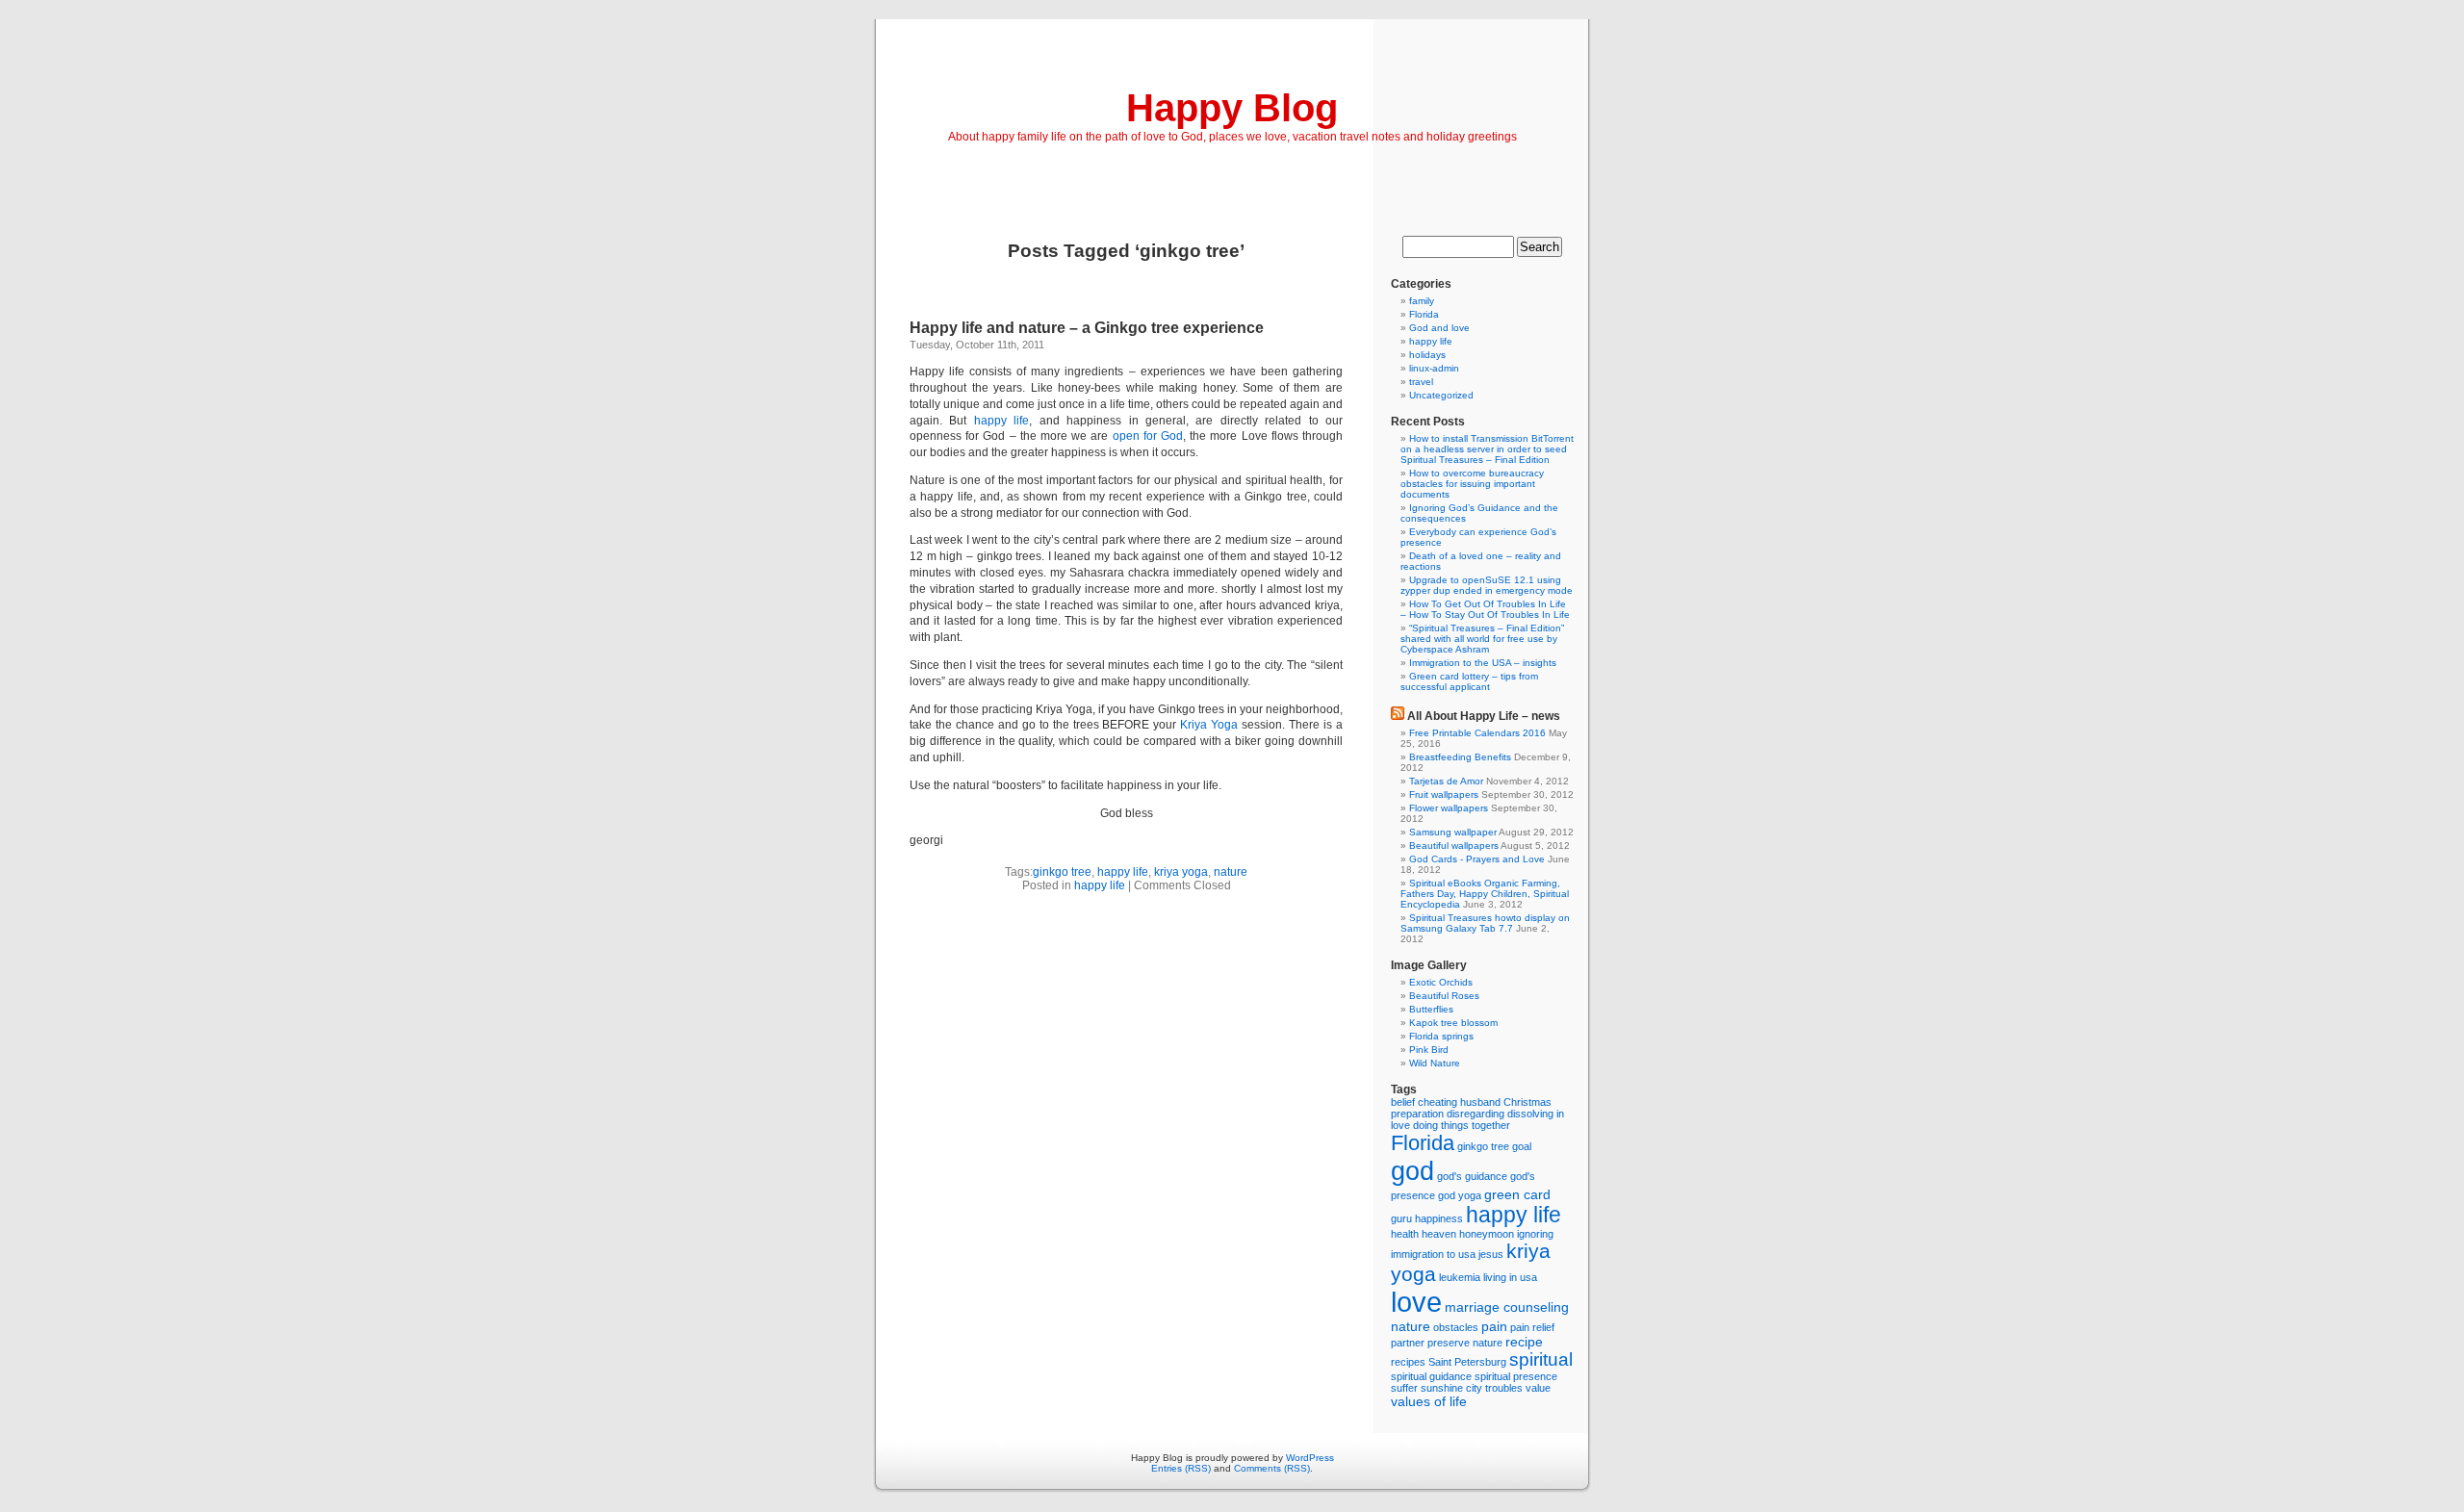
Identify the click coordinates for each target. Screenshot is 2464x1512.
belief (1403, 1102)
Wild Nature (1435, 1063)
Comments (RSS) (1272, 1468)
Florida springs (1441, 1036)
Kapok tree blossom (1453, 1023)
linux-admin (1434, 368)
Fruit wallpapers (1444, 794)
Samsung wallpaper (1453, 832)
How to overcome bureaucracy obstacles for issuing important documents (1472, 484)
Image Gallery (1429, 965)
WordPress (1310, 1458)
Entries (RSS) (1181, 1468)
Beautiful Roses (1444, 996)
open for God (1148, 436)
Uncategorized (1441, 395)
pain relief (1532, 1327)
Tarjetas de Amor (1446, 781)
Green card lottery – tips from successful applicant (1469, 681)
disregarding (1476, 1114)
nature (1231, 872)
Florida (1424, 314)
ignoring (1535, 1234)
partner (1408, 1343)
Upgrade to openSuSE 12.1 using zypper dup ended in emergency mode (1487, 585)
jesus (1491, 1254)
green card (1517, 1194)
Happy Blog (1232, 108)
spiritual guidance (1431, 1376)
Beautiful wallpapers (1454, 846)
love (1416, 1302)
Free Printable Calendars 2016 (1477, 733)
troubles (1504, 1388)
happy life (1001, 421)
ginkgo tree (1062, 872)
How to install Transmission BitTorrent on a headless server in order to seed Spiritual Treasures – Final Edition (1487, 449)
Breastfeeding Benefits (1460, 757)
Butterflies (1431, 1009)
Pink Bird (1429, 1050)
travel (1421, 382)
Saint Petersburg (1467, 1362)
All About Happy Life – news (1484, 716)
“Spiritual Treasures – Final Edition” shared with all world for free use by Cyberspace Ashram (1482, 639)
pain (1494, 1326)
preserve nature (1465, 1343)
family (1422, 301)
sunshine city (1451, 1388)
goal (1522, 1146)
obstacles (1456, 1327)
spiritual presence (1516, 1376)
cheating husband (1459, 1102)
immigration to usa (1433, 1254)
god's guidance (1472, 1176)
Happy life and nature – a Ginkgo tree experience (1087, 328)
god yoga (1460, 1195)
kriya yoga (1181, 872)
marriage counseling (1507, 1307)
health (1405, 1234)
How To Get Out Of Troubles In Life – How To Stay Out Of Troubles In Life (1485, 609)
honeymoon (1487, 1234)
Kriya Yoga (1209, 725)
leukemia (1460, 1277)
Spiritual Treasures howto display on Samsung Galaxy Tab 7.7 (1485, 923)
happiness (1439, 1218)
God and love (1439, 328)
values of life (1429, 1401)
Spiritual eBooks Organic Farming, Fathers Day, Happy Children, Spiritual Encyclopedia (1485, 894)
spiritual (1541, 1359)
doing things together (1462, 1125)
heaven (1439, 1234)
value (1538, 1388)
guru (1401, 1218)
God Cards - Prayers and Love (1477, 859)
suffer (1404, 1388)
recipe (1524, 1342)
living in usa (1510, 1277)
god (1412, 1171)
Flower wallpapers (1449, 808)
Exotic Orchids (1441, 982)
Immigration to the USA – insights (1483, 663)
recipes (1408, 1362)
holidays (1427, 355)
